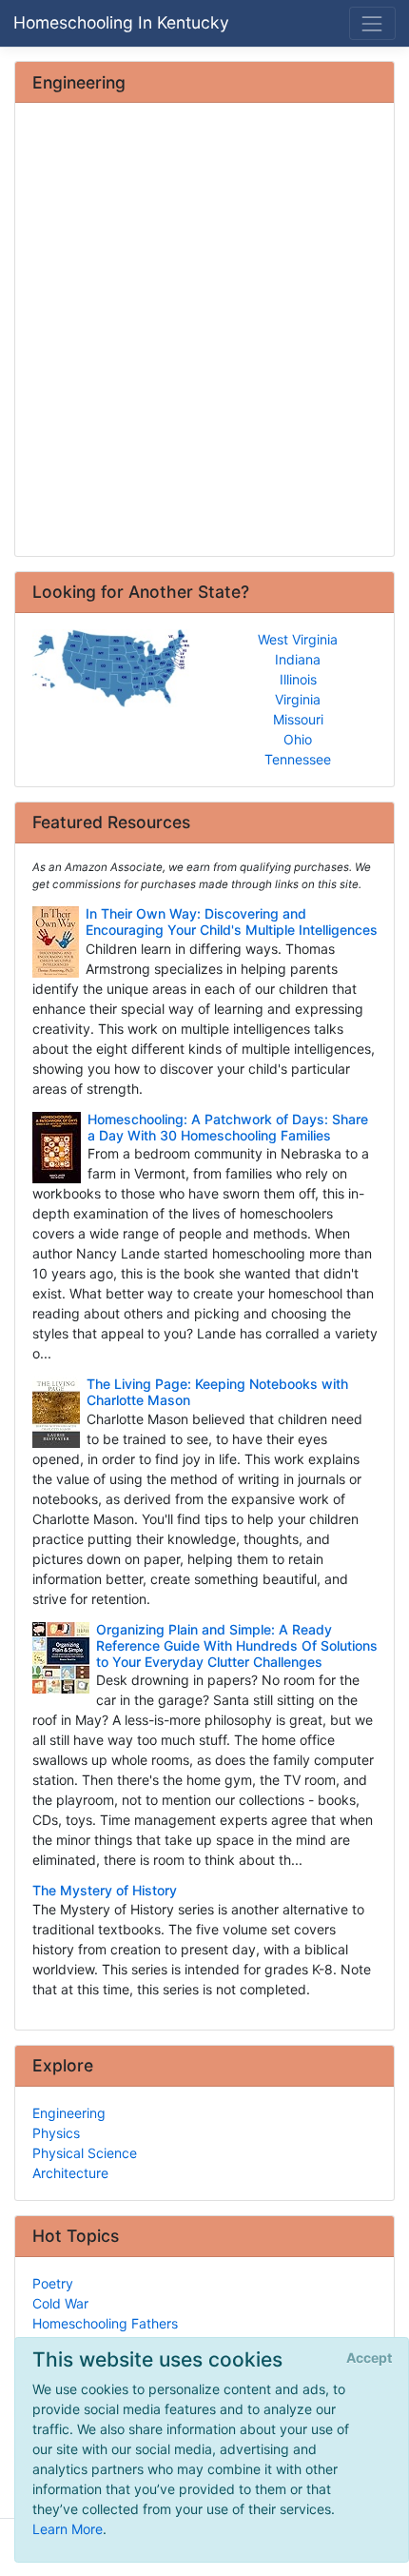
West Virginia (298, 639)
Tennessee (298, 759)
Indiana (298, 659)
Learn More (68, 2529)
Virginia (298, 699)
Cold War (60, 2303)
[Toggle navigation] (372, 23)
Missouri (298, 719)
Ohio (298, 739)
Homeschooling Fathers (105, 2323)
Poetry (53, 2283)
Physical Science (85, 2153)
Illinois (298, 679)
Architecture (70, 2173)
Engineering (69, 2113)
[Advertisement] (204, 331)
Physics (56, 2133)
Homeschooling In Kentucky (121, 22)
